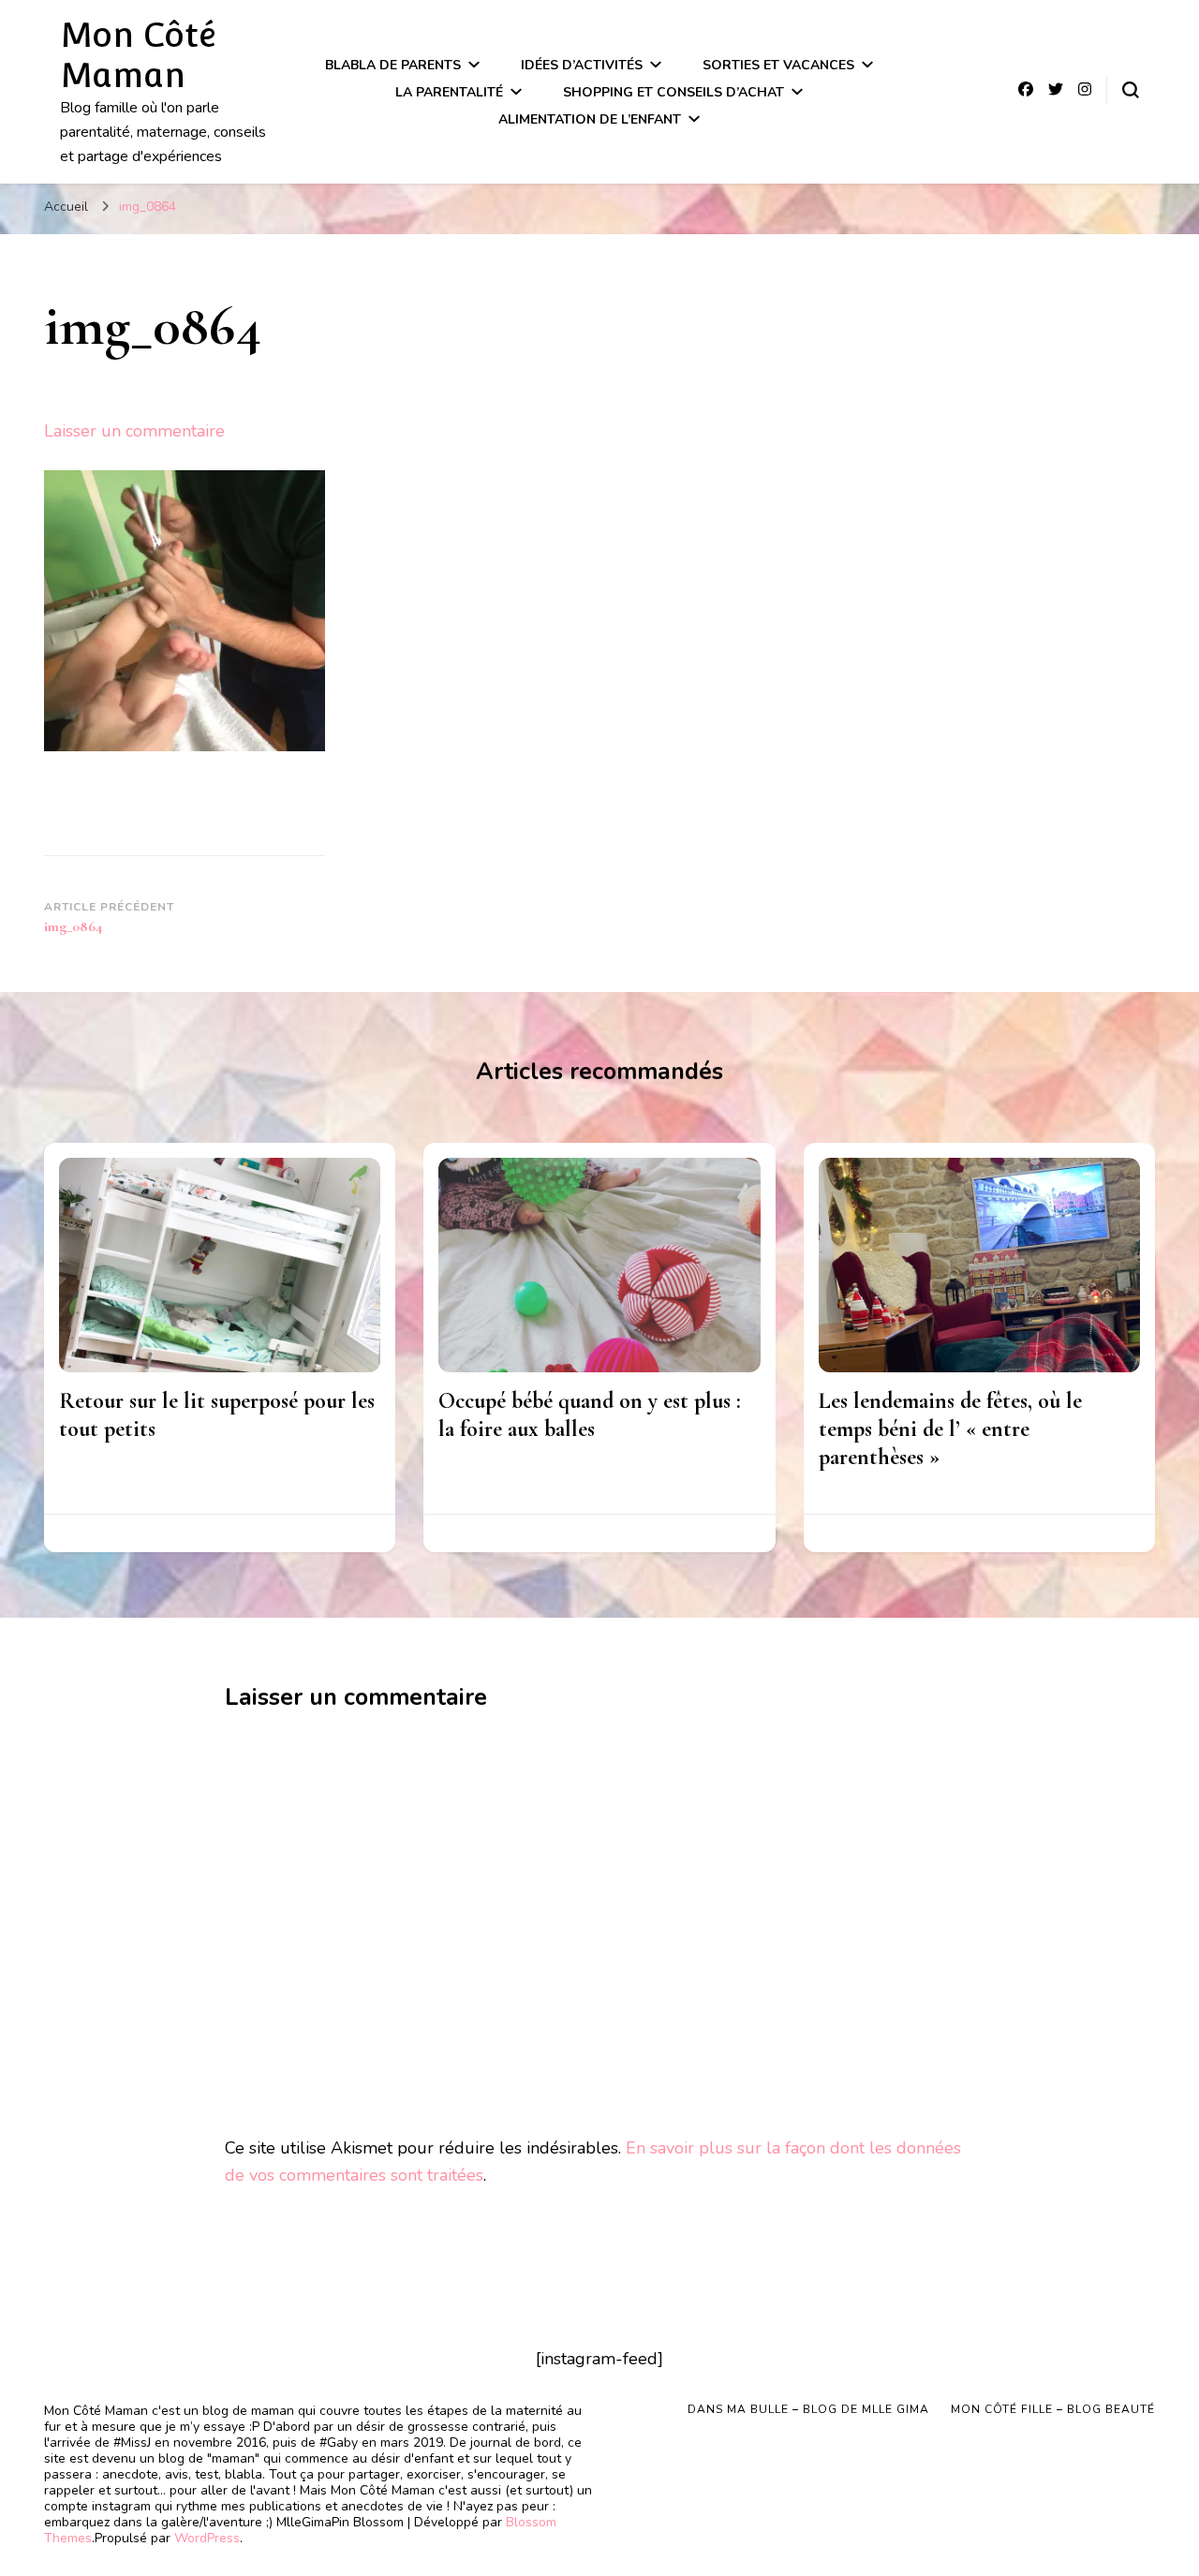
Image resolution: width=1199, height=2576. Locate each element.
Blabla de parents (393, 65)
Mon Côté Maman (138, 55)
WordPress (207, 2538)
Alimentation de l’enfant (590, 119)
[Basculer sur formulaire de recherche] (1131, 90)
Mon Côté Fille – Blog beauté (1053, 2409)
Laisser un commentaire (134, 431)
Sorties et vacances (778, 65)
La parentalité (449, 92)
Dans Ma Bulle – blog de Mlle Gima (808, 2409)
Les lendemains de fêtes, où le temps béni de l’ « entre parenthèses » (950, 1429)
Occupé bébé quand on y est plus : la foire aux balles (590, 1415)
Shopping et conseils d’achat (674, 92)
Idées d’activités (582, 65)
